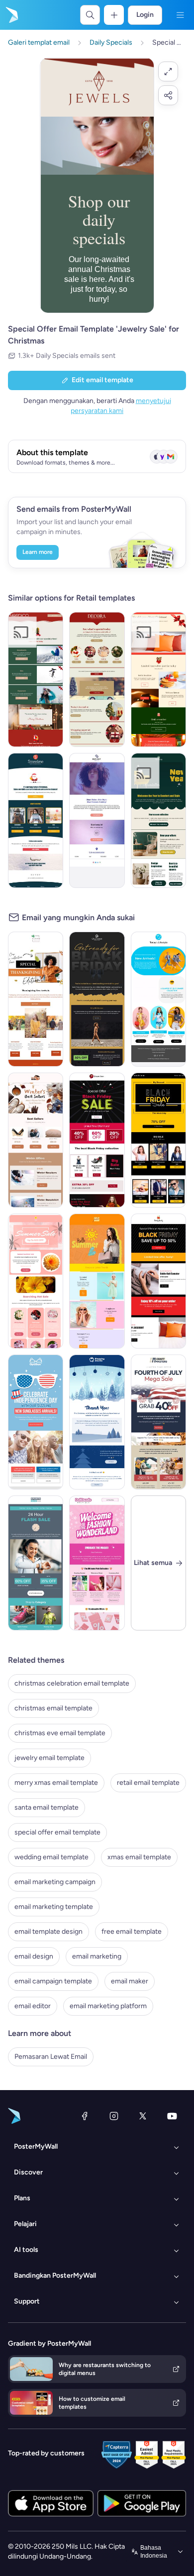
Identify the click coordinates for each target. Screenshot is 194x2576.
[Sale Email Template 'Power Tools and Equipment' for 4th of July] (158, 1422)
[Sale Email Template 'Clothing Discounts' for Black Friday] (158, 1281)
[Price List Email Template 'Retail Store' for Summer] (97, 1281)
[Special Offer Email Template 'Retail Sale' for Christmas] (158, 679)
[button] (168, 71)
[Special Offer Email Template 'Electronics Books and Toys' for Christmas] (36, 820)
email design (34, 1956)
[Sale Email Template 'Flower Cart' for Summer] (36, 1281)
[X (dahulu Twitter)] (143, 2116)
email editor (33, 2006)
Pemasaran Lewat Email (51, 2057)
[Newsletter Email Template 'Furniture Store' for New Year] (158, 820)
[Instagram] (114, 2116)
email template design (48, 1932)
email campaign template (53, 1981)
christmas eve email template (60, 1733)
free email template (132, 1932)
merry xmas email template (56, 1783)
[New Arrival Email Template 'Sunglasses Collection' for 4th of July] (36, 1422)
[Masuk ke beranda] (11, 15)
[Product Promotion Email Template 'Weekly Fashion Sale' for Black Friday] (158, 1140)
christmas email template (53, 1708)
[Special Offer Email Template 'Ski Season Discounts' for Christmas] (36, 679)
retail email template (148, 1783)
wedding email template (51, 1857)
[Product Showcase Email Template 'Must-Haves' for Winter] (36, 1140)
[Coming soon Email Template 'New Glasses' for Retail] (97, 820)
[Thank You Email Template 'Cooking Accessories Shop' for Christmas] (97, 1422)
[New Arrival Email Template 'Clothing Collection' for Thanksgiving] (36, 999)
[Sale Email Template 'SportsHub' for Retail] (36, 1563)
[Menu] (180, 15)
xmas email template (139, 1857)
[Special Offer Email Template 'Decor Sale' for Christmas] (97, 679)
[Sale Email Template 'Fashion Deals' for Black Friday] (97, 1140)
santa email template (47, 1807)
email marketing (97, 1956)
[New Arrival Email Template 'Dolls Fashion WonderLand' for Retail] (97, 1563)
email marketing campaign (55, 1882)
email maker (130, 1981)
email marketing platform (108, 2006)
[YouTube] (172, 2116)
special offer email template (57, 1832)
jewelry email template (49, 1758)
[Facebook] (85, 2116)
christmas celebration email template (72, 1683)
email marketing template (54, 1907)
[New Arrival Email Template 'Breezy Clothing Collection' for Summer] (158, 999)
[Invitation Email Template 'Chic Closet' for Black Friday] (97, 999)
